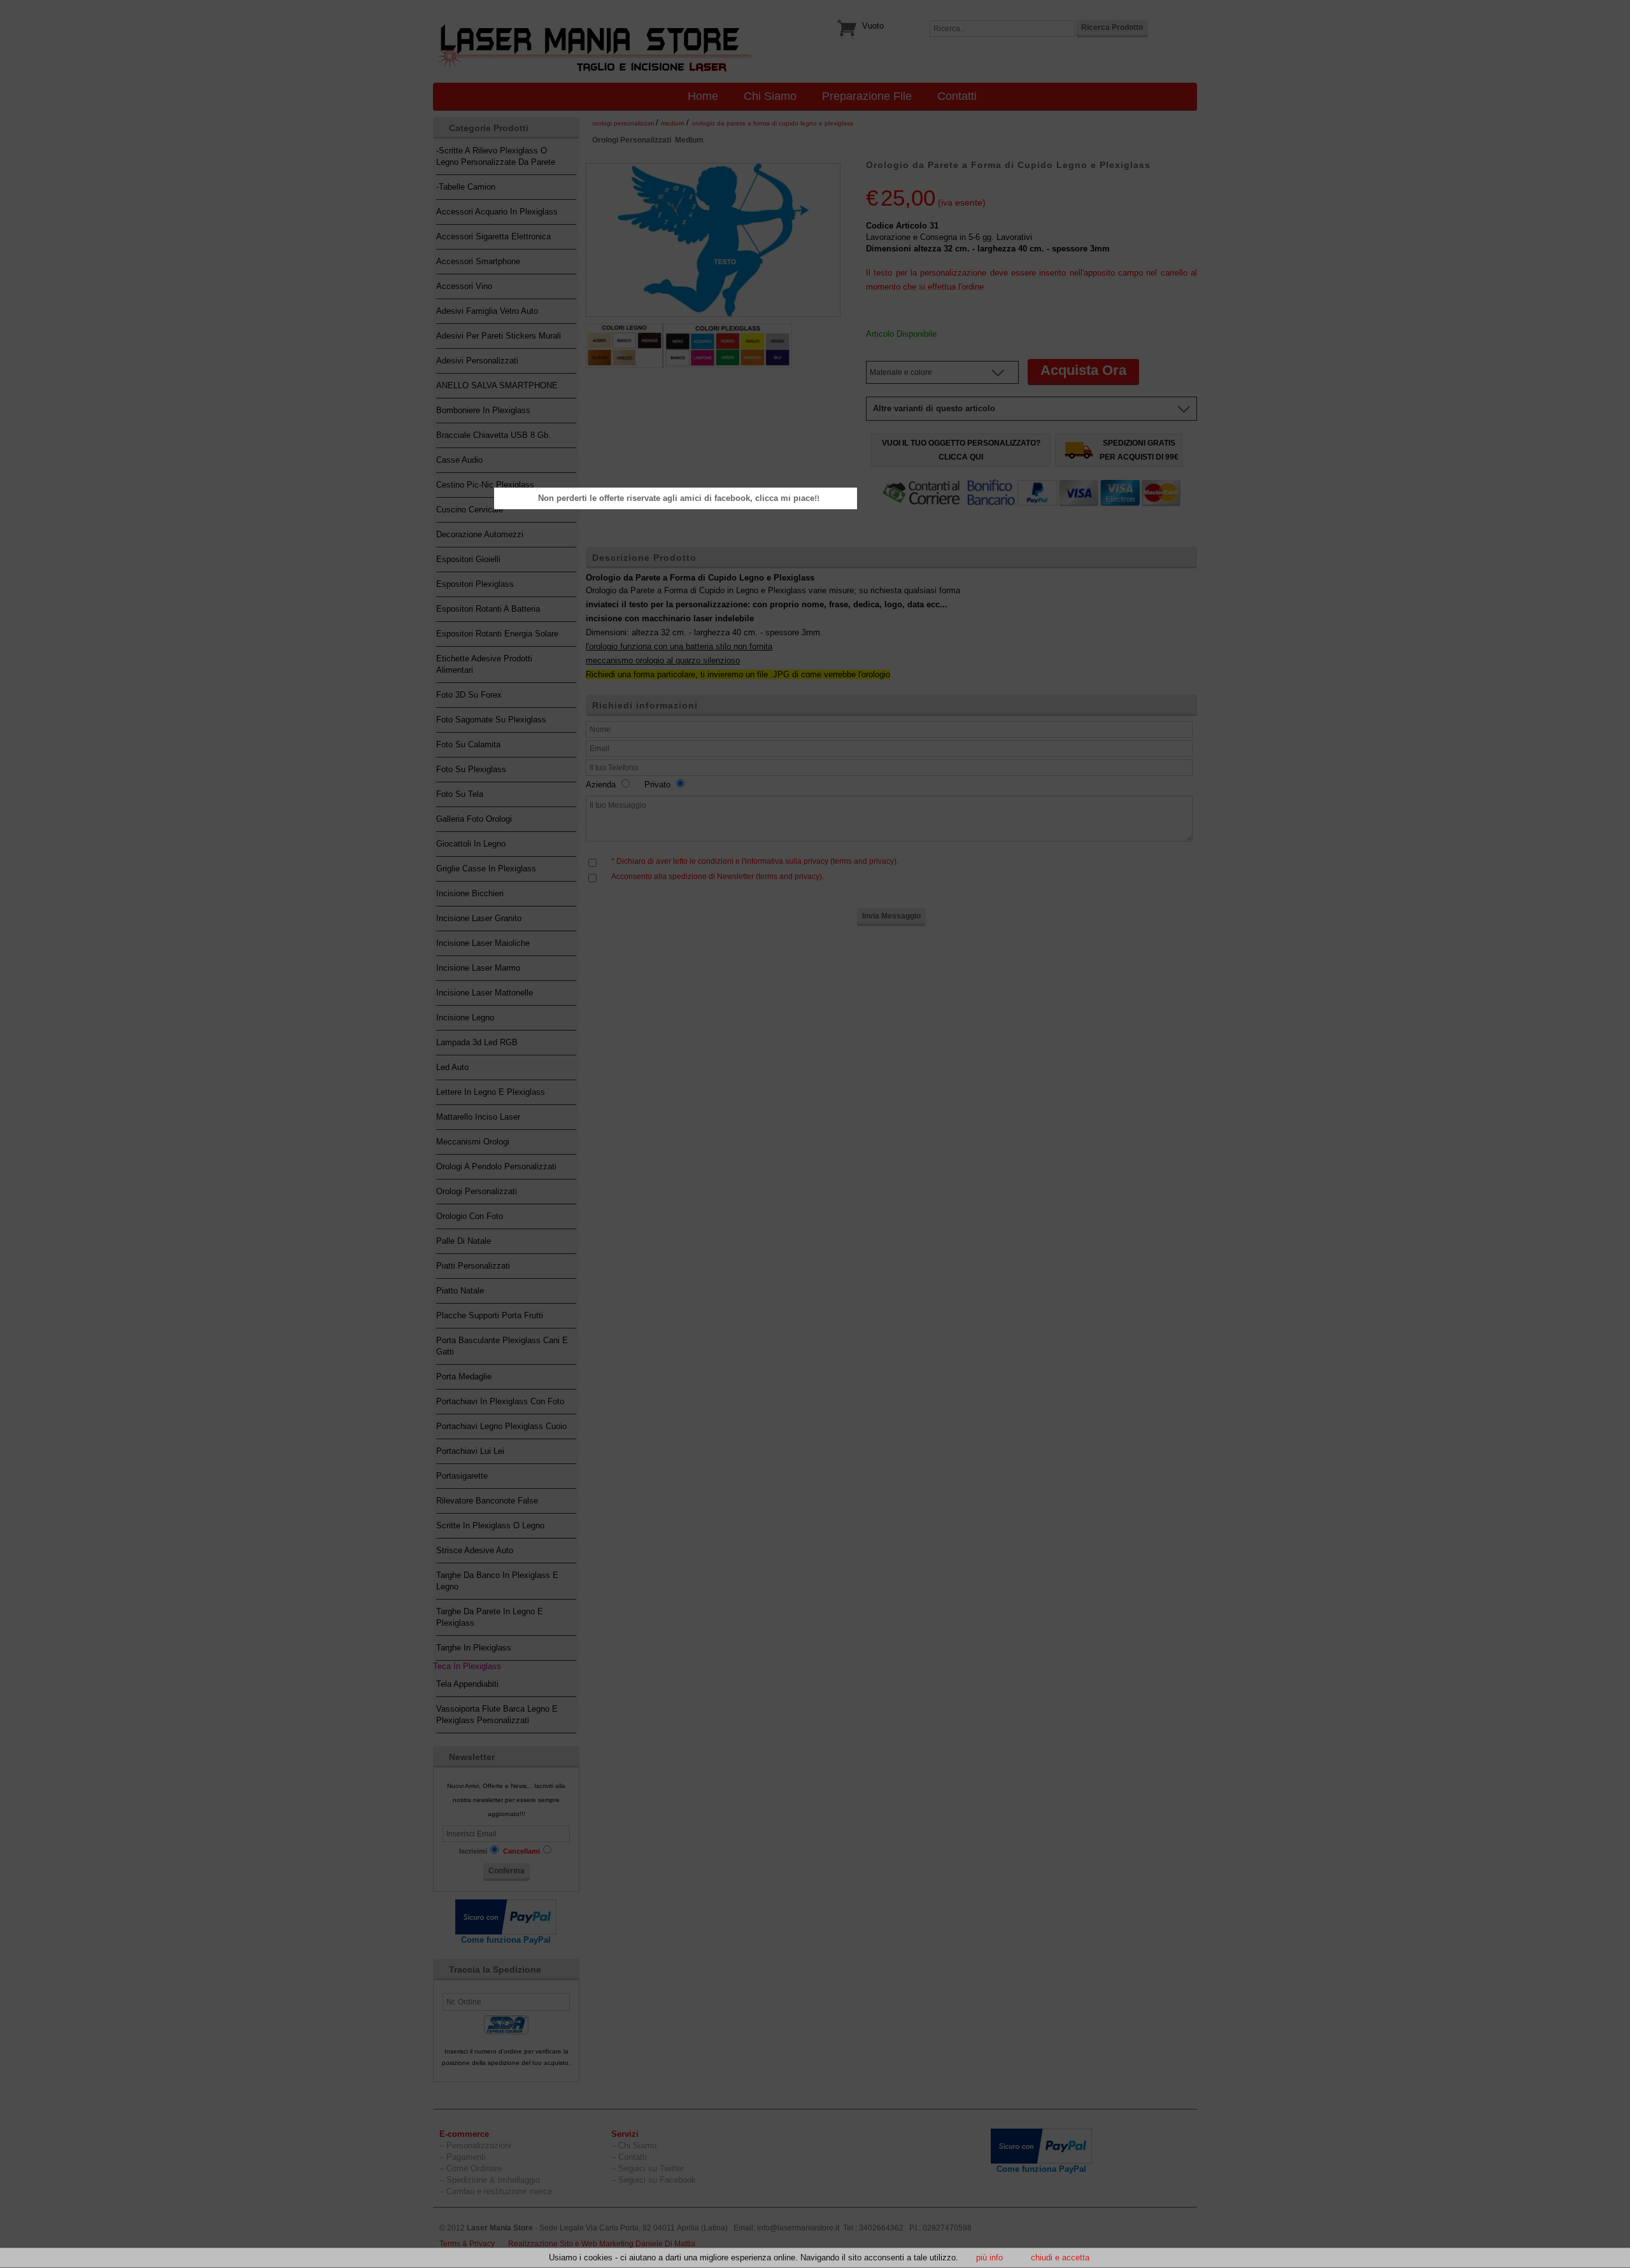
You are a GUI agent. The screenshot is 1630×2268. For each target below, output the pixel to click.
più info (989, 2257)
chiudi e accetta (1060, 2257)
